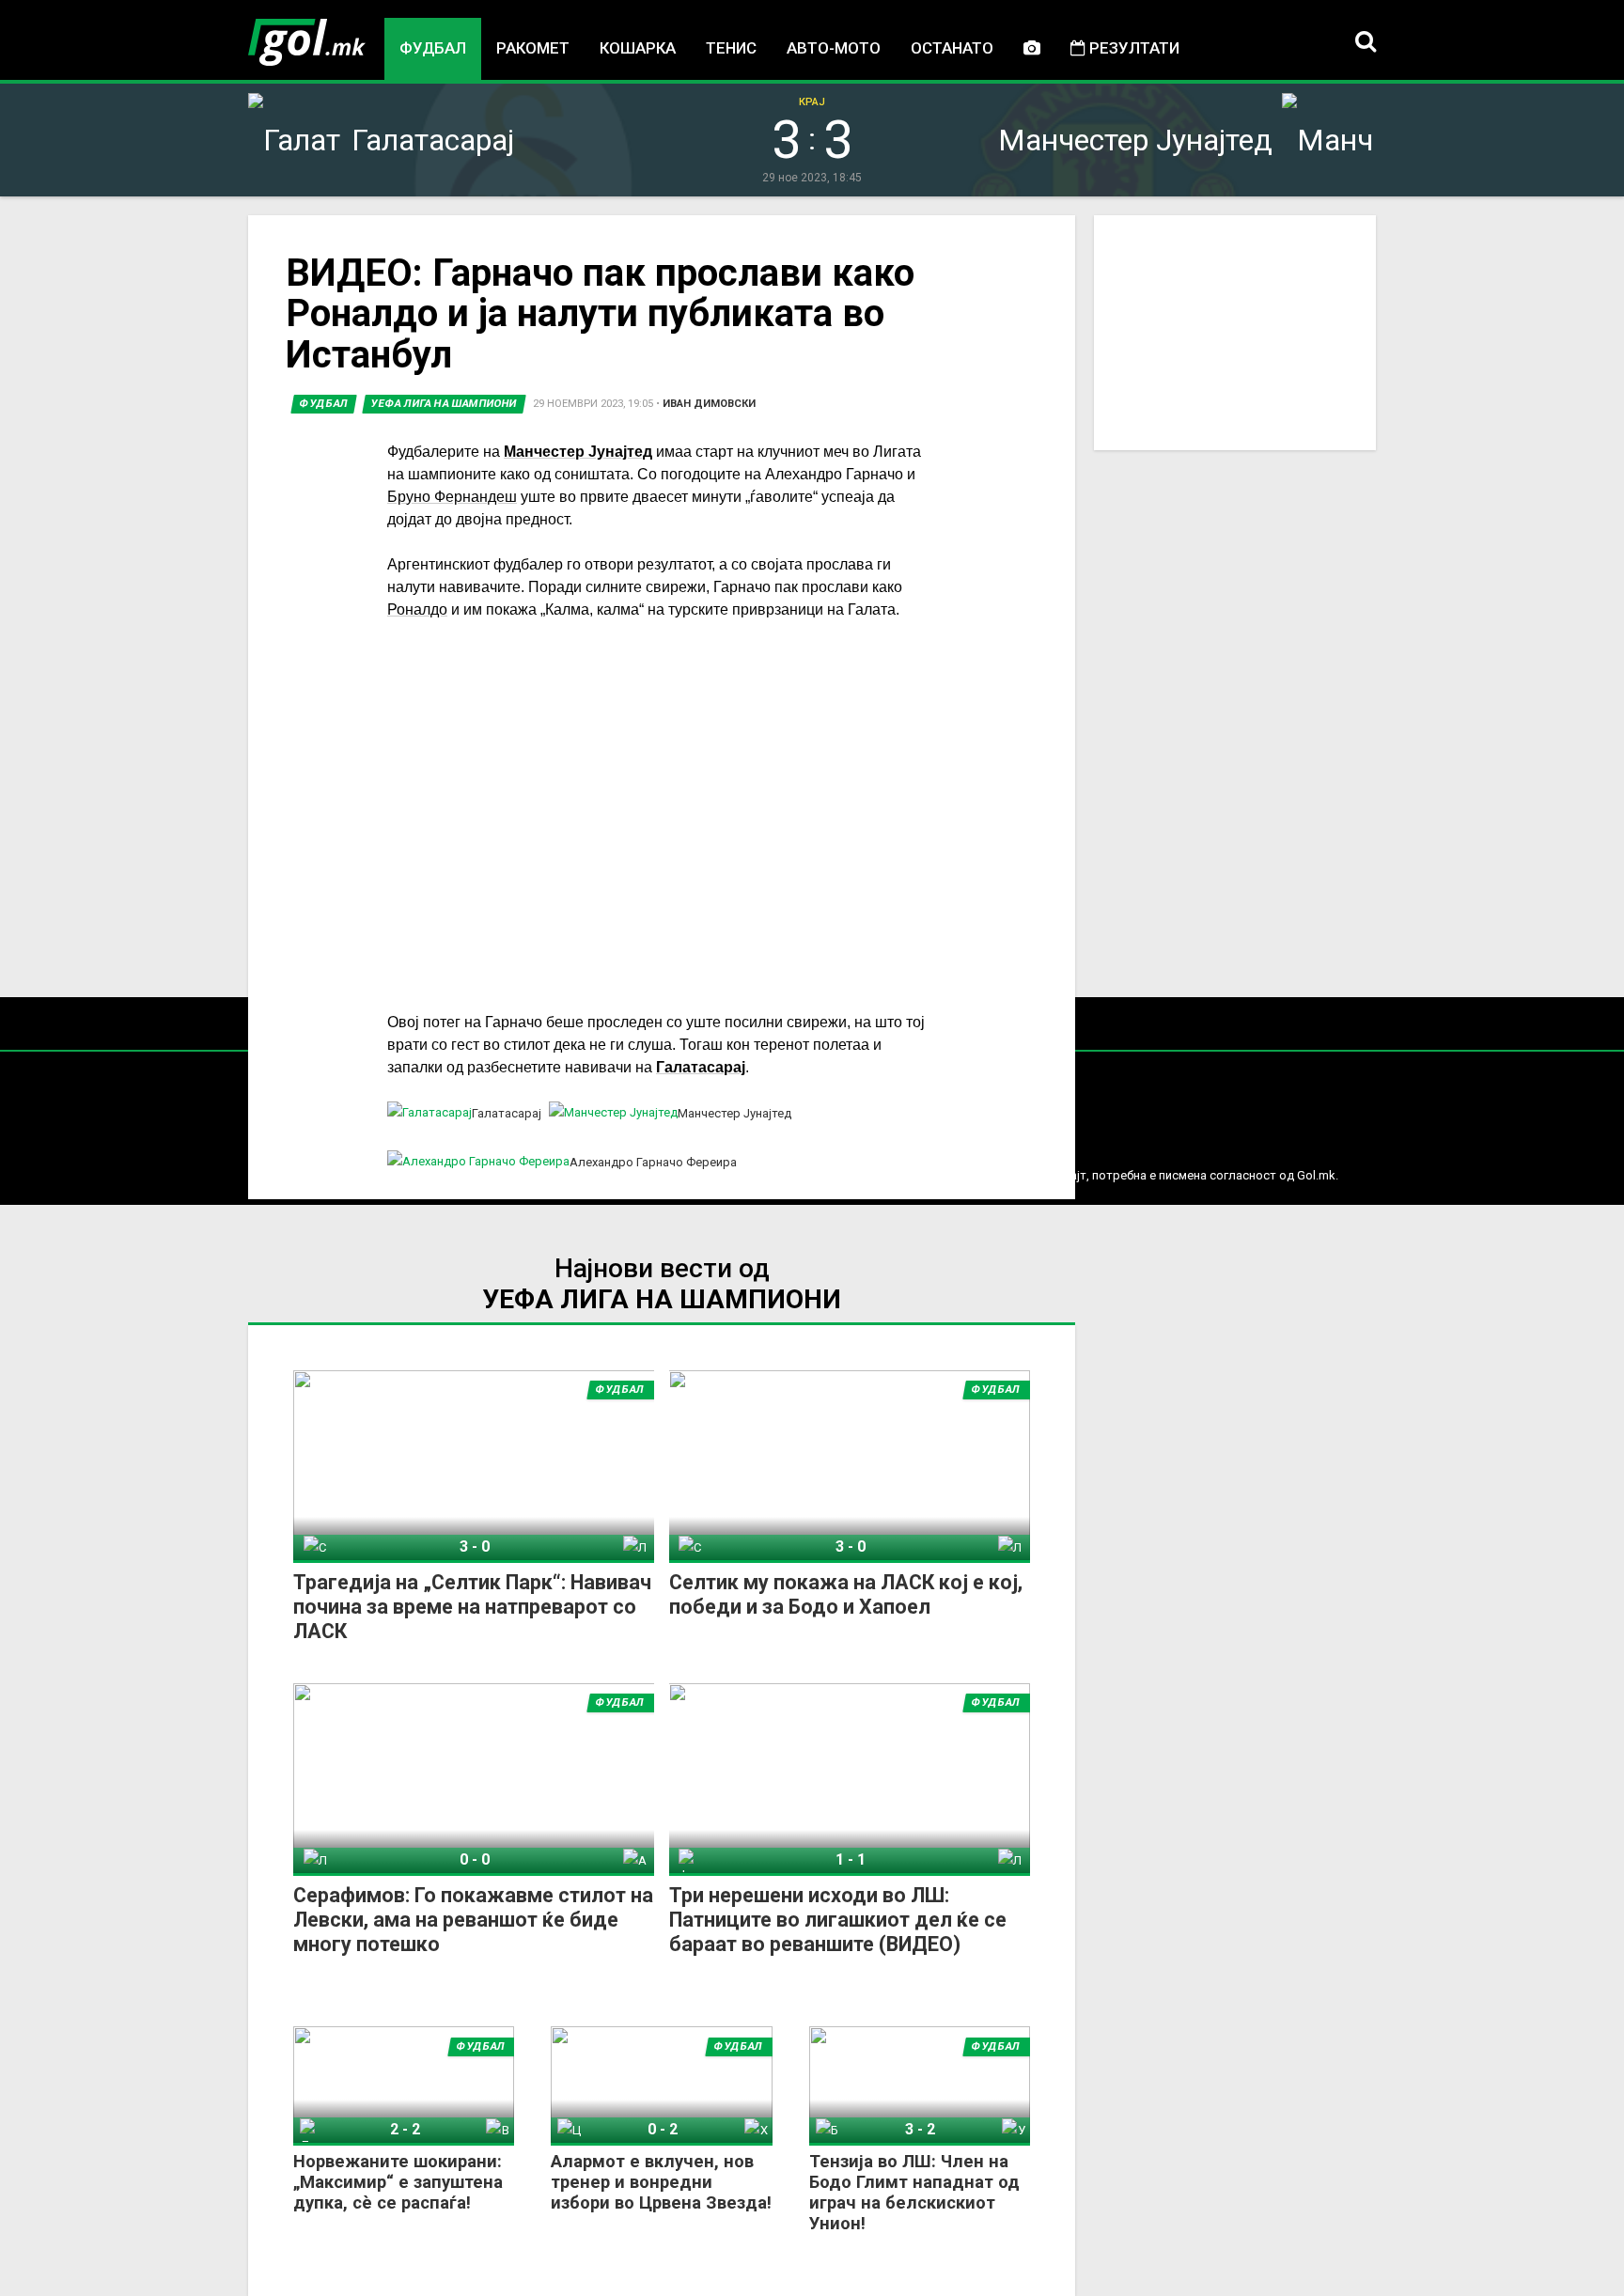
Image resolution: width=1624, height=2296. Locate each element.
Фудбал (433, 48)
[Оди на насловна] (307, 42)
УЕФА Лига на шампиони (444, 404)
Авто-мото (834, 48)
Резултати (1132, 48)
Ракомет (533, 48)
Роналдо (417, 609)
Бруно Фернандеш (452, 497)
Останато (952, 48)
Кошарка (638, 48)
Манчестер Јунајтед (578, 452)
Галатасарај (701, 1067)
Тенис (731, 48)
